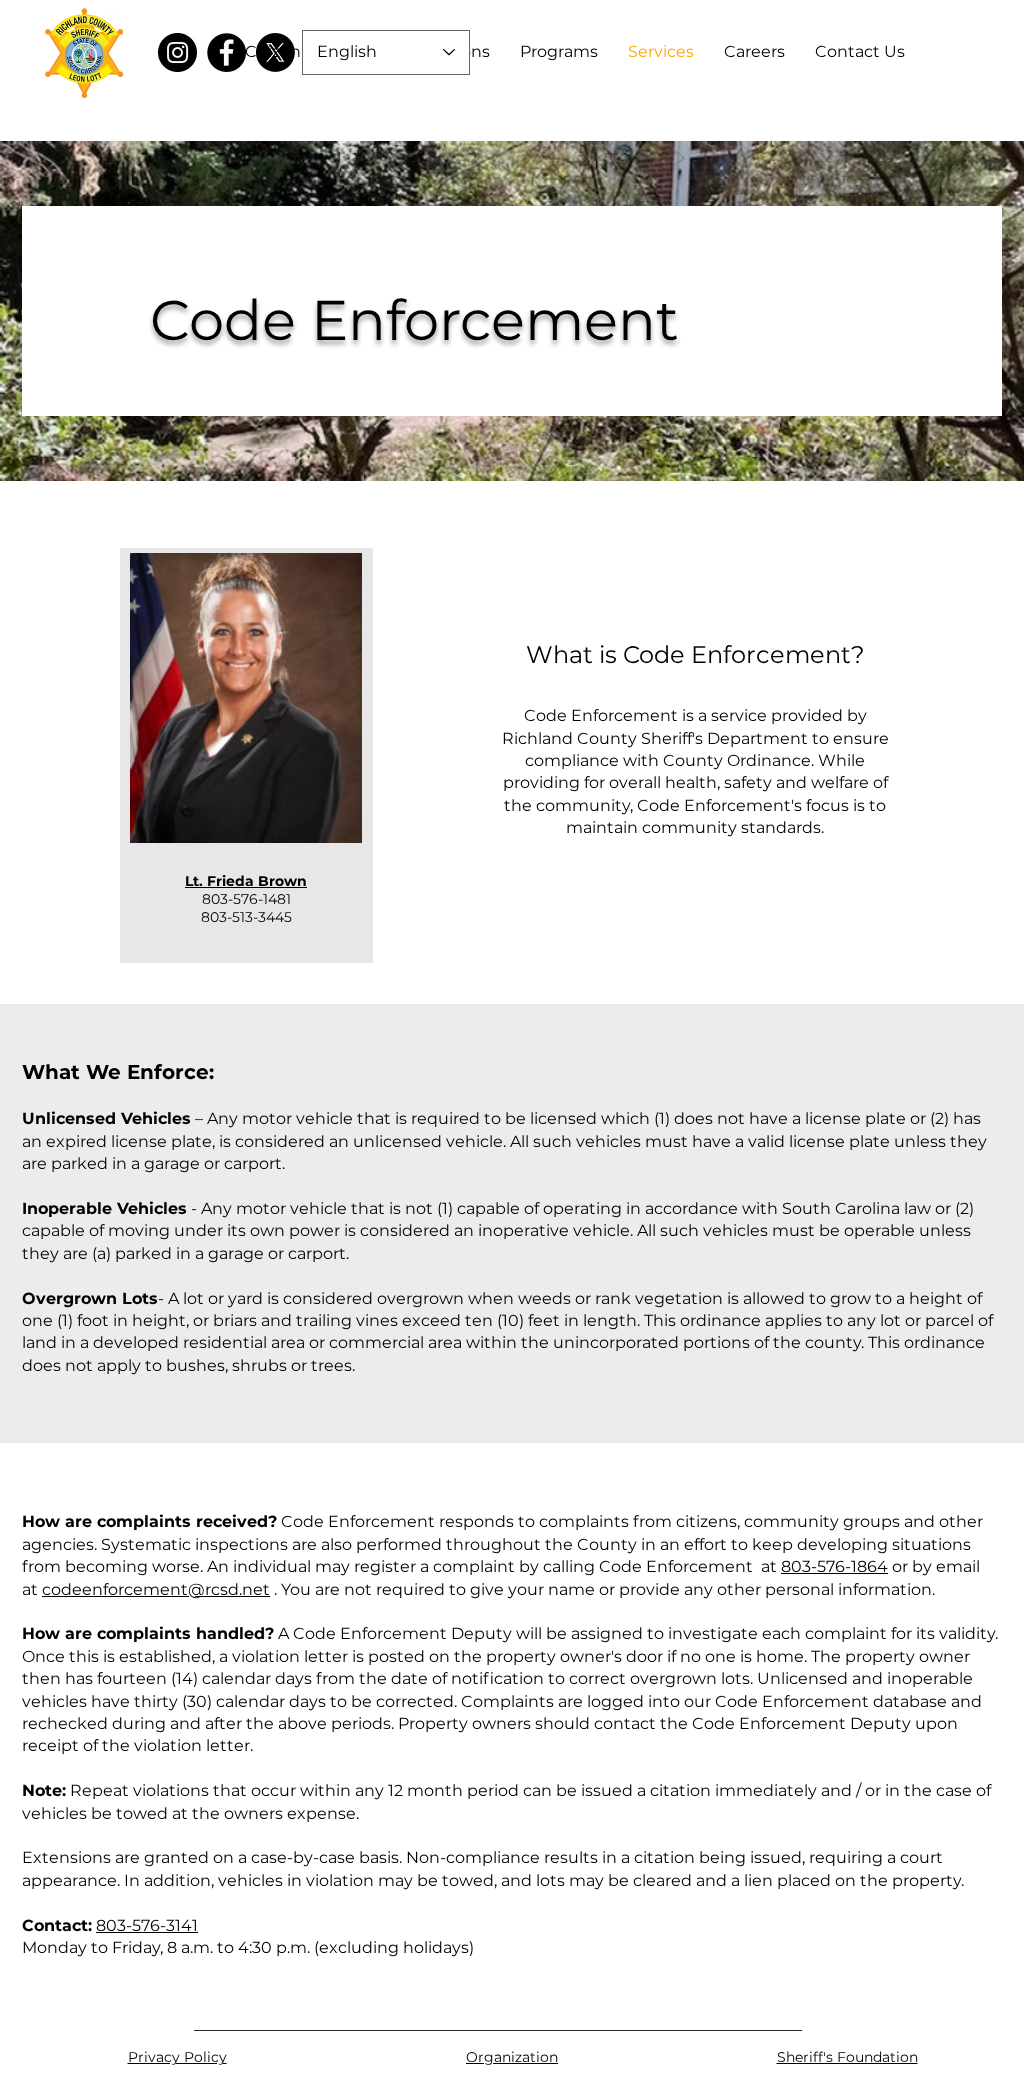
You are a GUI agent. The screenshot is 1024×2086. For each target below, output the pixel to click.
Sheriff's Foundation (847, 2057)
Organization (512, 2057)
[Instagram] (177, 52)
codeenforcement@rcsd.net (156, 1589)
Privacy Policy (177, 2057)
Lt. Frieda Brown (246, 881)
